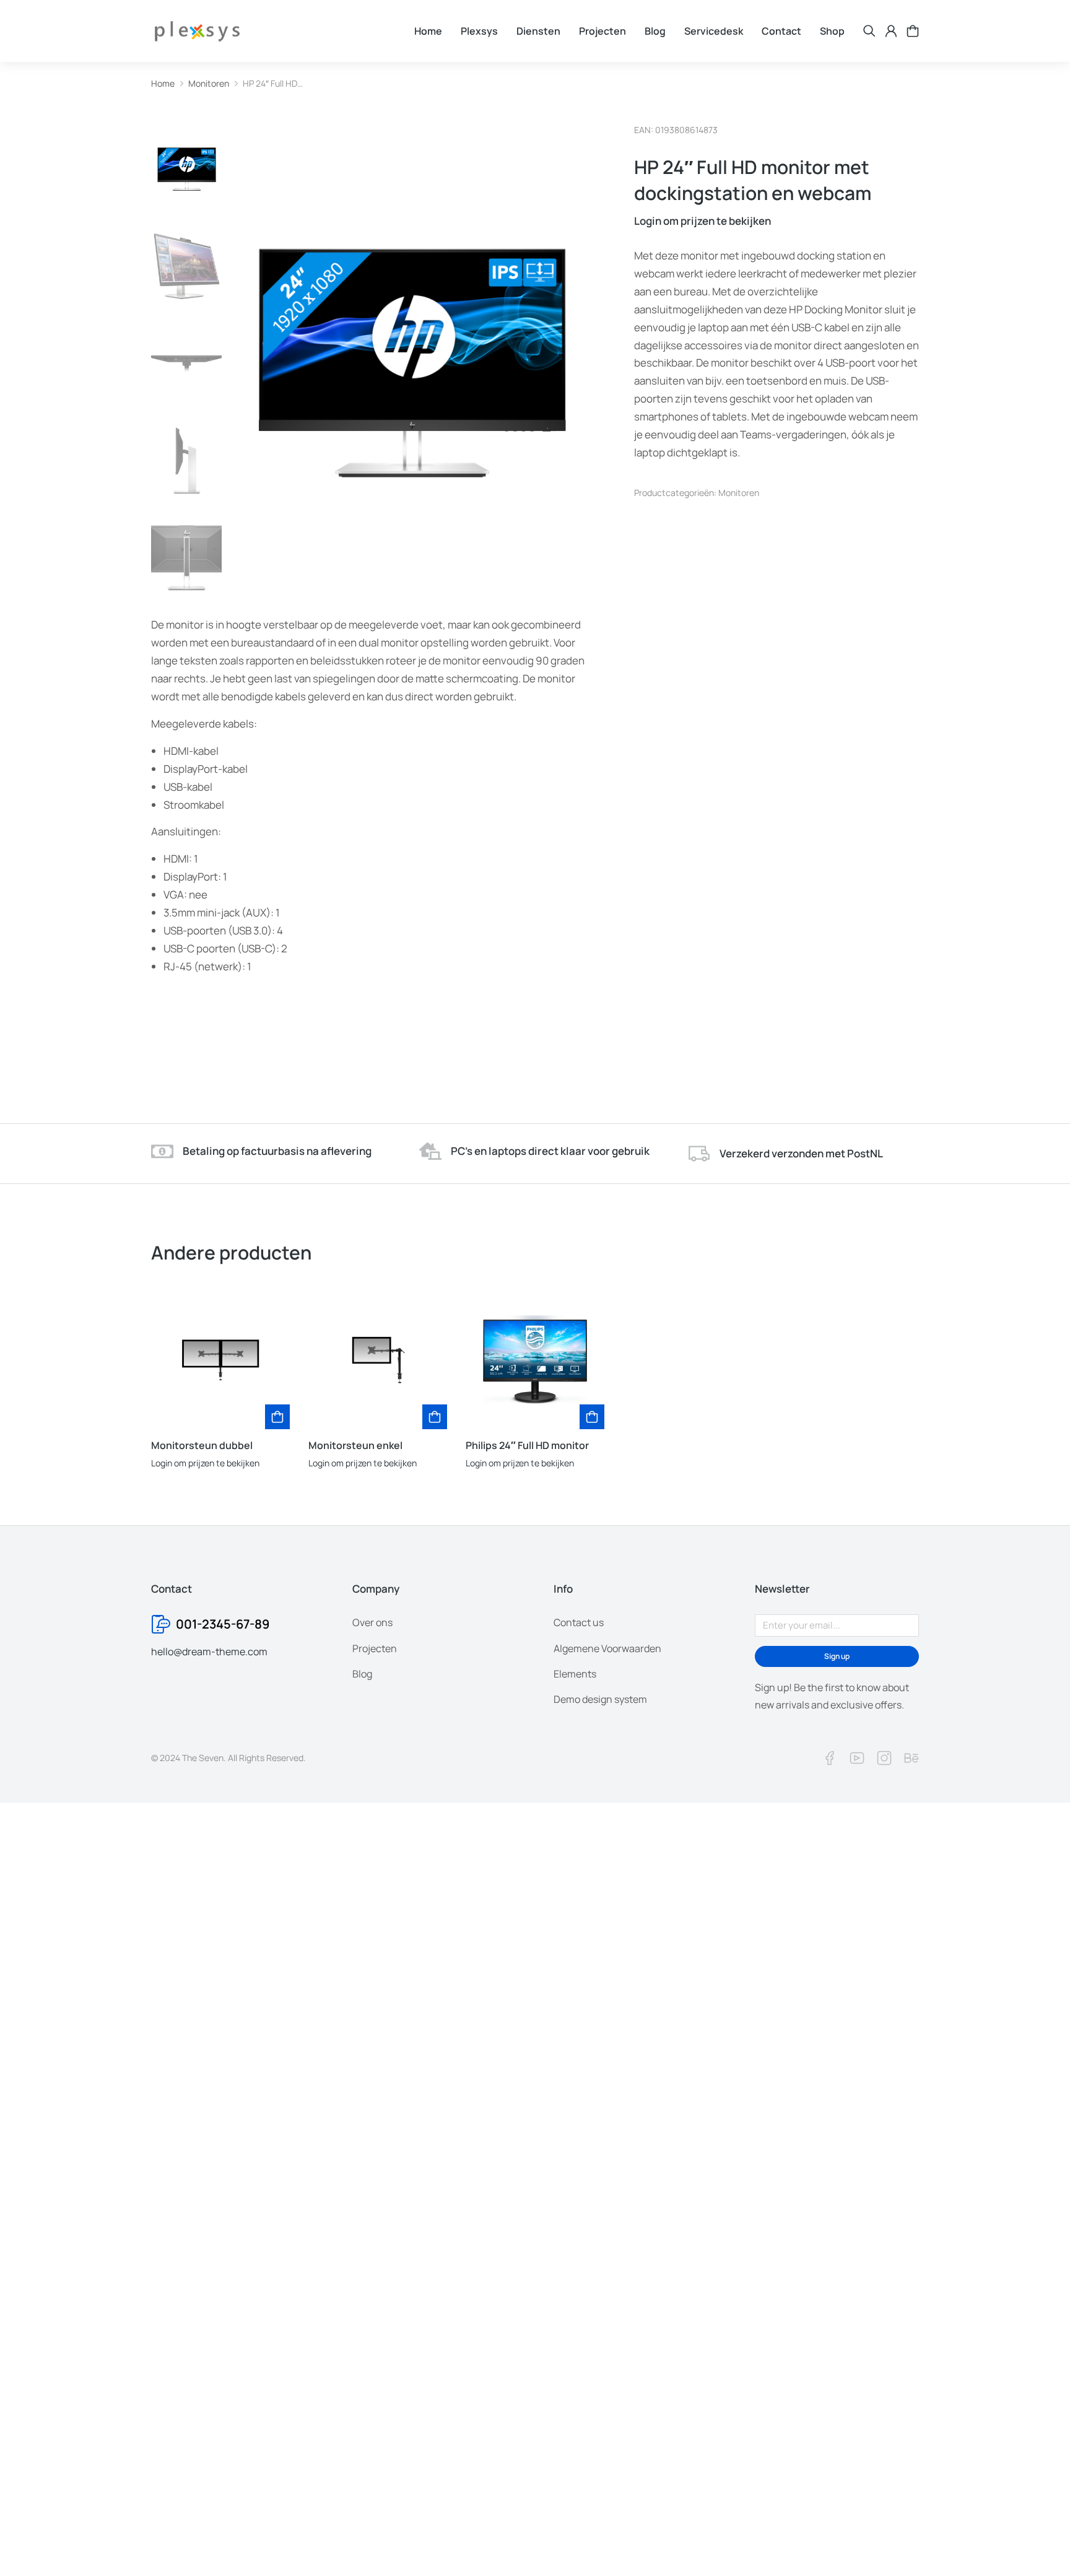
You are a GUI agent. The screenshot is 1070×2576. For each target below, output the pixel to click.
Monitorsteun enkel (355, 1445)
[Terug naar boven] (1039, 2545)
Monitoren (739, 493)
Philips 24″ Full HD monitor (527, 1445)
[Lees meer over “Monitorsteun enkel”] (435, 1417)
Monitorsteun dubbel (202, 1445)
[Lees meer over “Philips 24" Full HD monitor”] (592, 1417)
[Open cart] (913, 31)
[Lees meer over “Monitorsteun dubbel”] (277, 1417)
